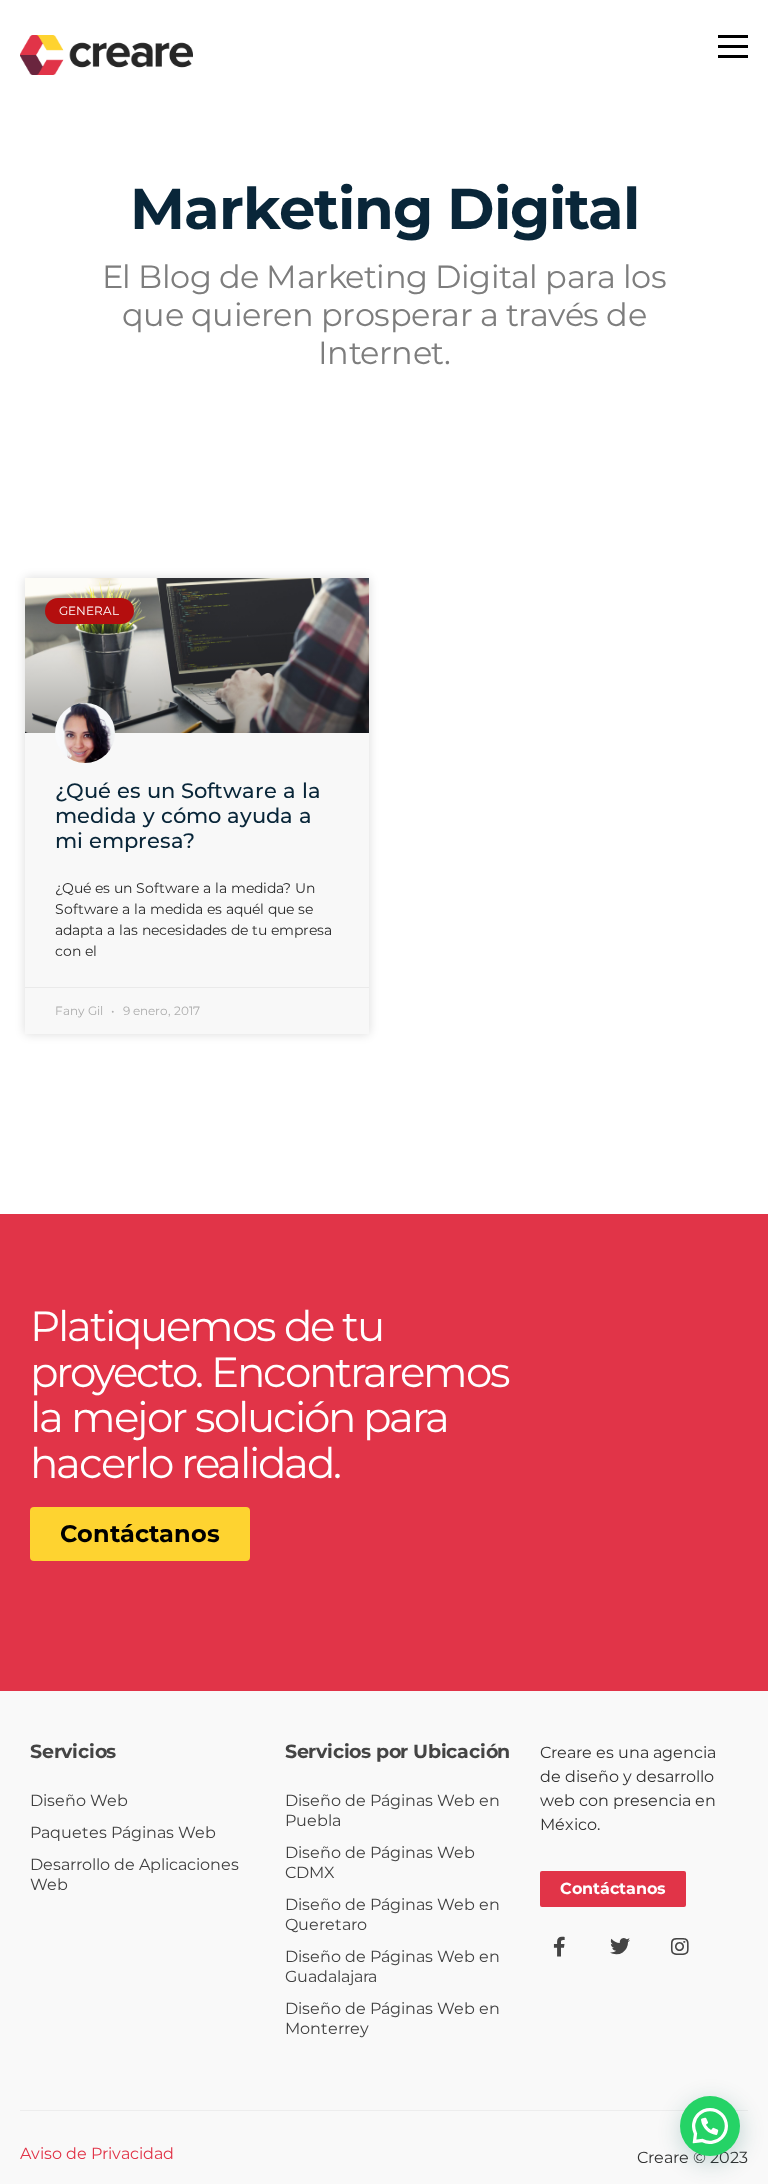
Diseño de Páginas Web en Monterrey (392, 2018)
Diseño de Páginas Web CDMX (380, 1862)
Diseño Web (79, 1800)
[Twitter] (620, 1947)
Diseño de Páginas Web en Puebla (392, 1810)
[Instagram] (680, 1947)
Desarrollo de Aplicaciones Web (134, 1874)
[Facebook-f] (560, 1947)
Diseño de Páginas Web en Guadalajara (392, 1966)
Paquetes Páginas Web (123, 1832)
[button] (710, 2126)
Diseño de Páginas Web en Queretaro (392, 1914)
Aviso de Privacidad (97, 2153)
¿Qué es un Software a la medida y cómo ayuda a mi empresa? (188, 815)
